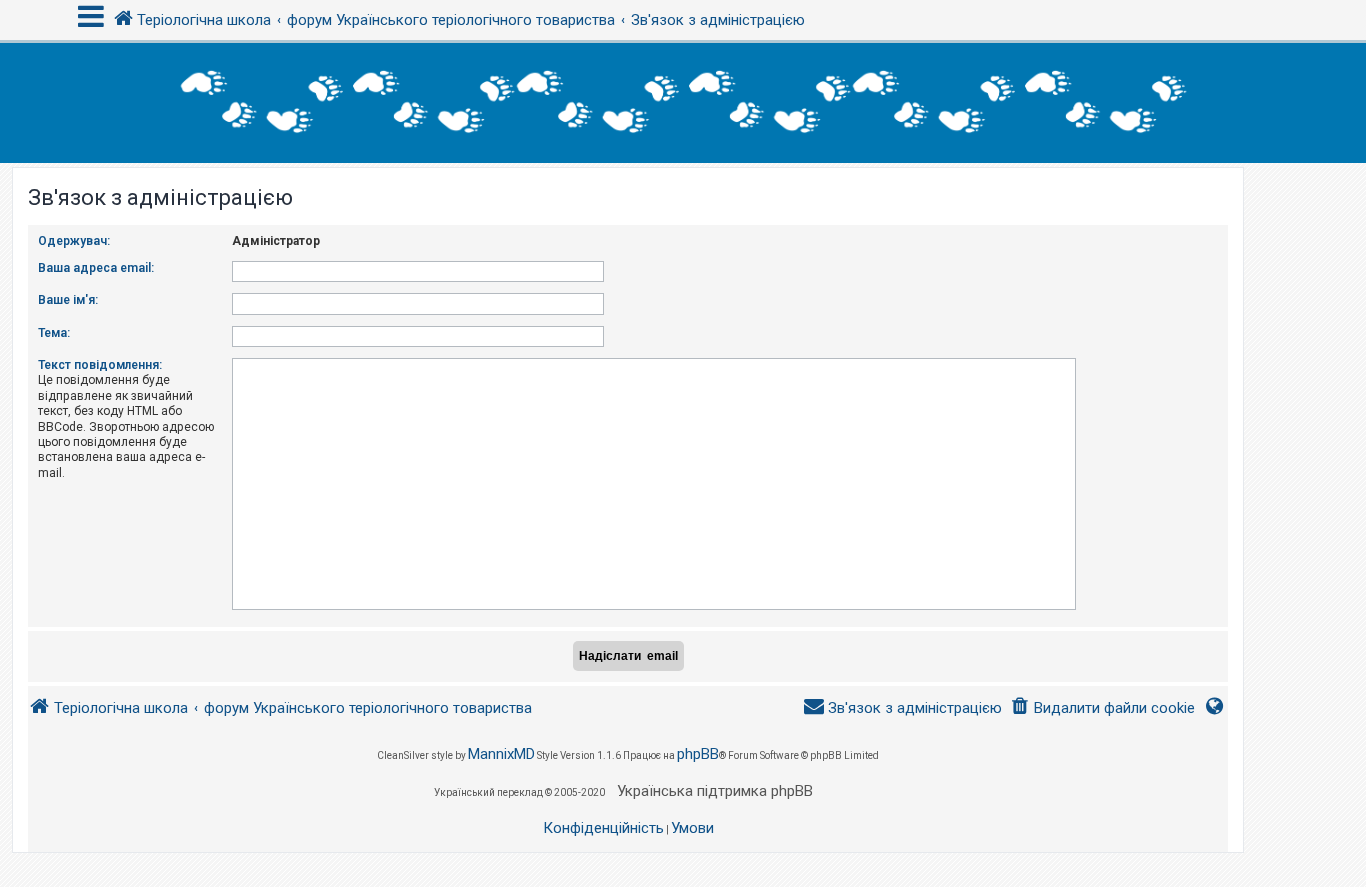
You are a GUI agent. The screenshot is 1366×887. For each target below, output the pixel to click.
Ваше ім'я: (68, 300)
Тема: (54, 333)
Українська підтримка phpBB (715, 791)
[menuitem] (1102, 708)
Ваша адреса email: (96, 268)
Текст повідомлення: (100, 365)
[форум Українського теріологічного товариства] (683, 103)
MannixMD (501, 754)
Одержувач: (74, 241)
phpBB (698, 754)
